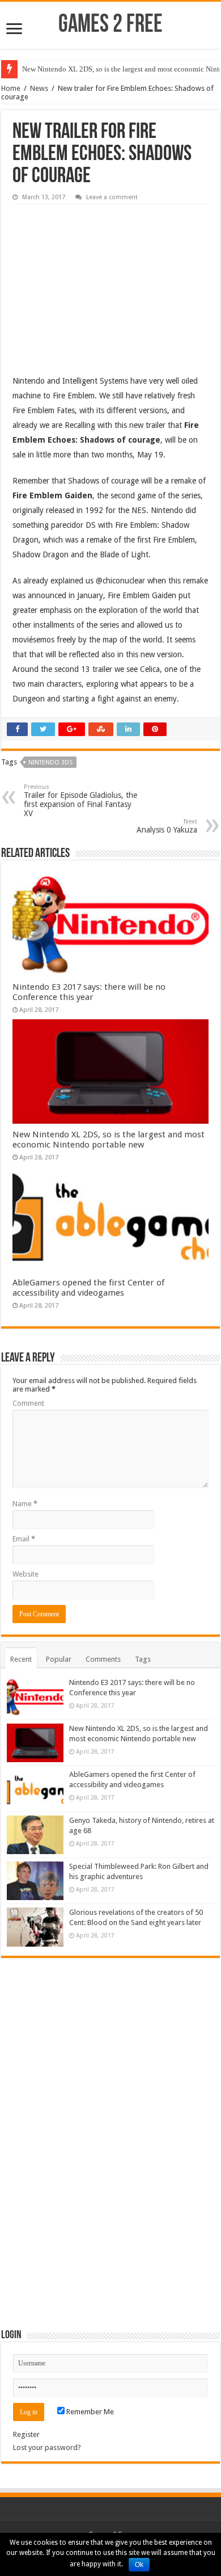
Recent (21, 1659)
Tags (143, 1659)
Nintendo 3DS (50, 762)
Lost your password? (47, 2447)
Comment (28, 1403)
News (39, 88)
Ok (139, 2565)
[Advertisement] (97, 281)
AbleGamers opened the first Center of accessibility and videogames (88, 1288)
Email (24, 1539)
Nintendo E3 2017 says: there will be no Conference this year (89, 992)
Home (11, 88)
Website (25, 1574)
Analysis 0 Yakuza (167, 826)
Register (26, 2434)
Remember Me (89, 2412)
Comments (103, 1659)
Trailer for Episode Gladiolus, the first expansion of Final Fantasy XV (80, 800)
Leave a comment (112, 197)
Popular (59, 1659)
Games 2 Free (110, 25)
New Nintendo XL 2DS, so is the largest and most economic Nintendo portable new (109, 1140)
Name (25, 1504)
